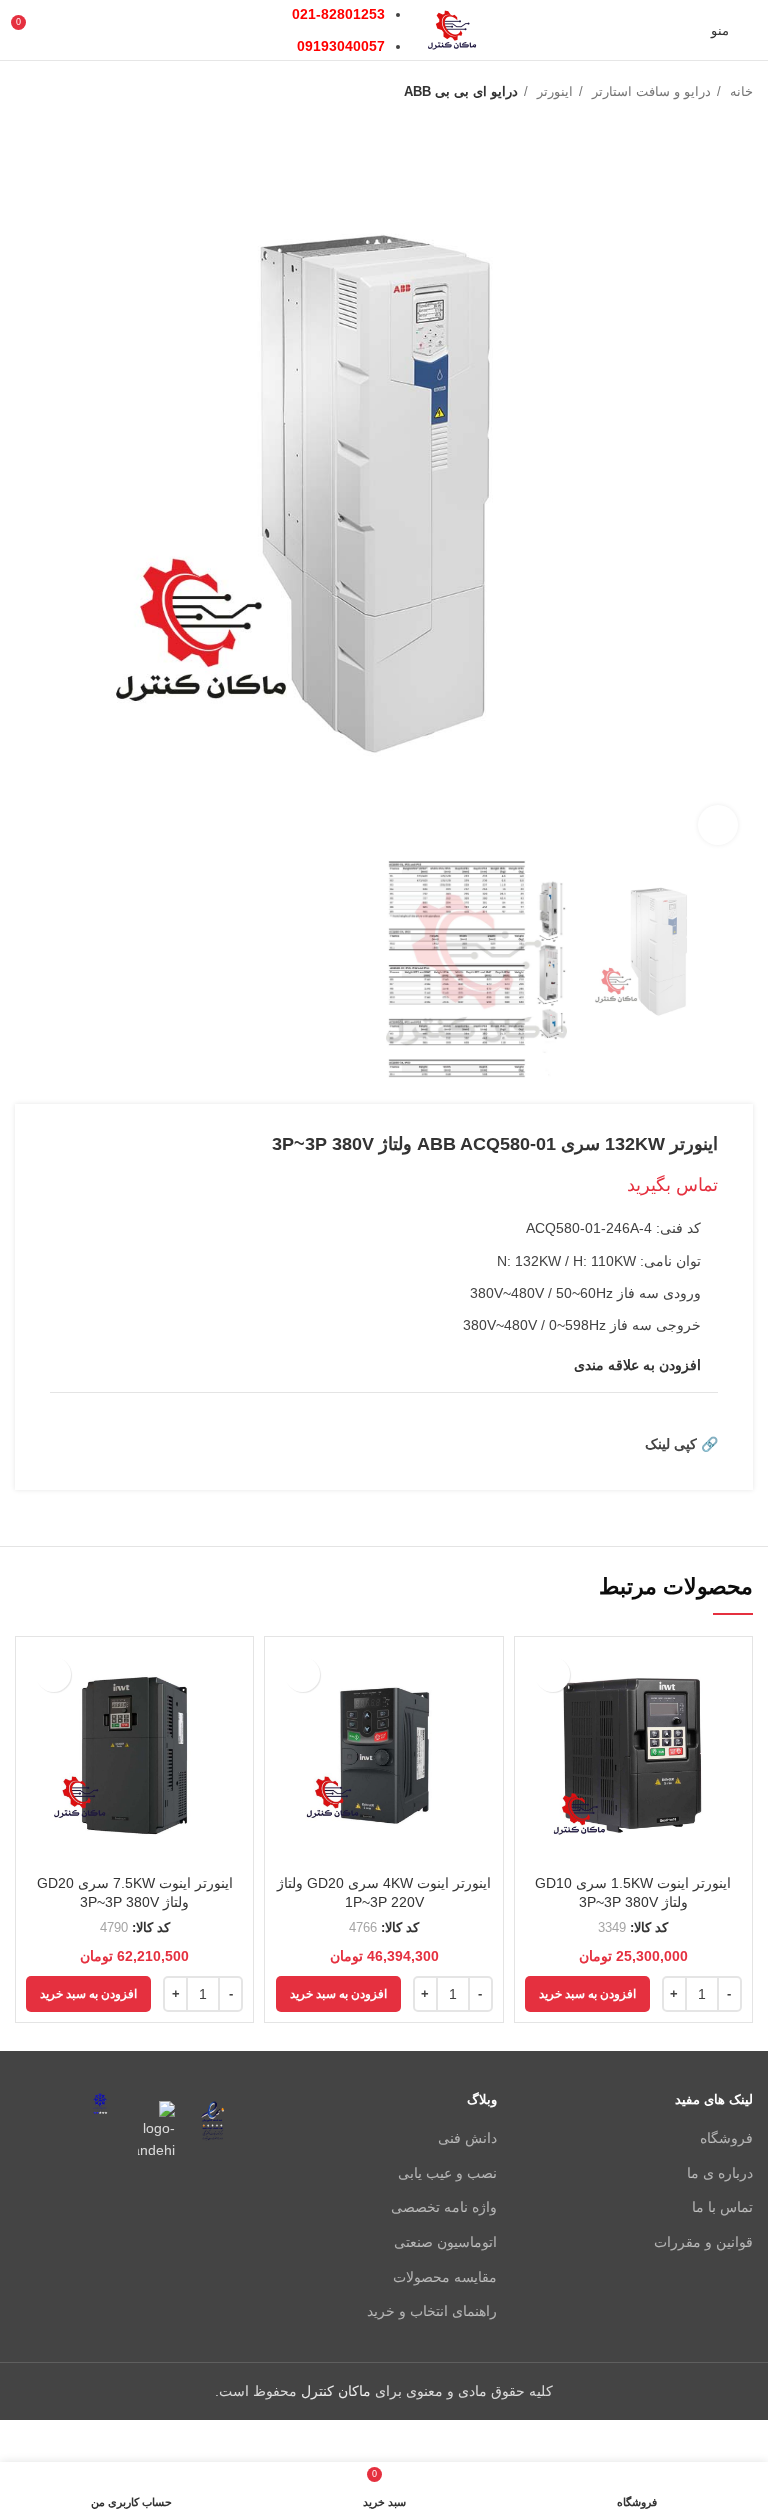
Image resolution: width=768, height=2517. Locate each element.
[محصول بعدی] (25, 92)
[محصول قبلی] (65, 92)
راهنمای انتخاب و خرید (432, 2311)
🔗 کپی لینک (681, 1444)
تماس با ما (722, 2207)
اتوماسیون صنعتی (445, 2242)
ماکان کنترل (336, 2391)
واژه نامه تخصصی (444, 2207)
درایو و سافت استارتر (649, 91)
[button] (587, 1994)
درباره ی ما (720, 2173)
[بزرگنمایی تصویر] (718, 825)
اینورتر (553, 91)
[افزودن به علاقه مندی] (552, 1674)
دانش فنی (467, 2138)
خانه (739, 91)
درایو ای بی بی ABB (461, 91)
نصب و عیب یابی (447, 2173)
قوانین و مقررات (703, 2242)
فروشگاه (726, 2138)
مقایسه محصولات (445, 2277)
